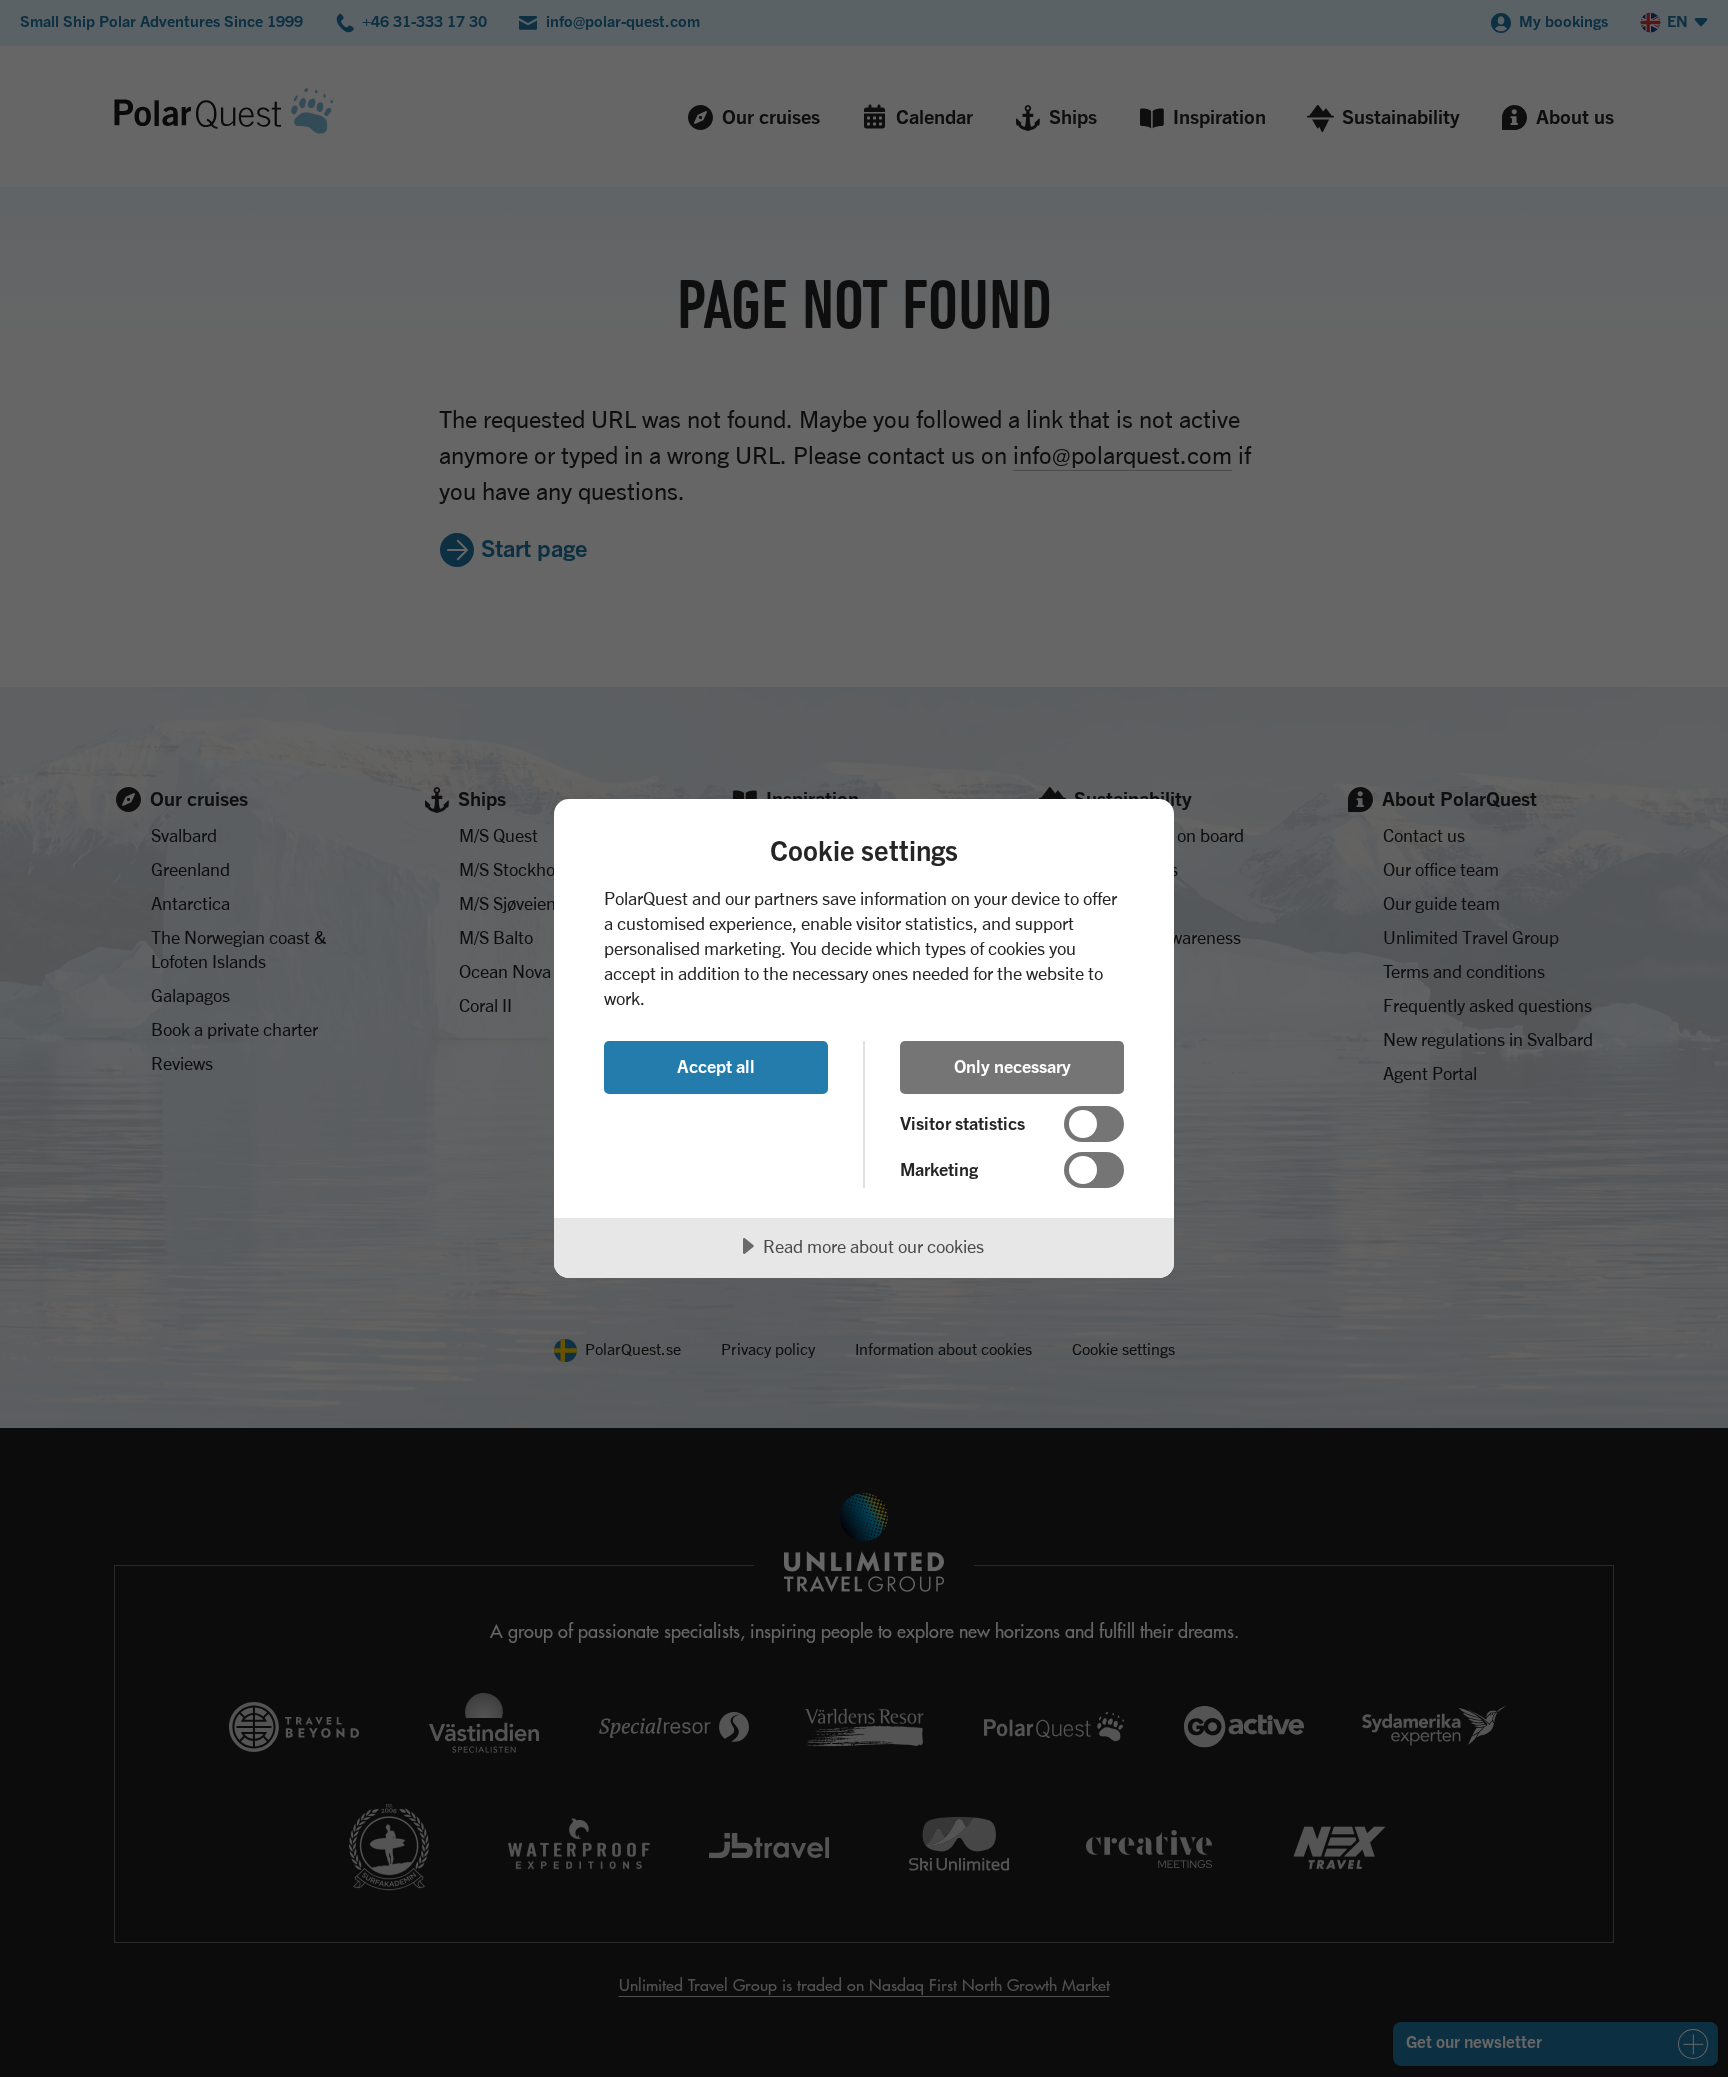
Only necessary (1012, 1066)
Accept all (716, 1066)
